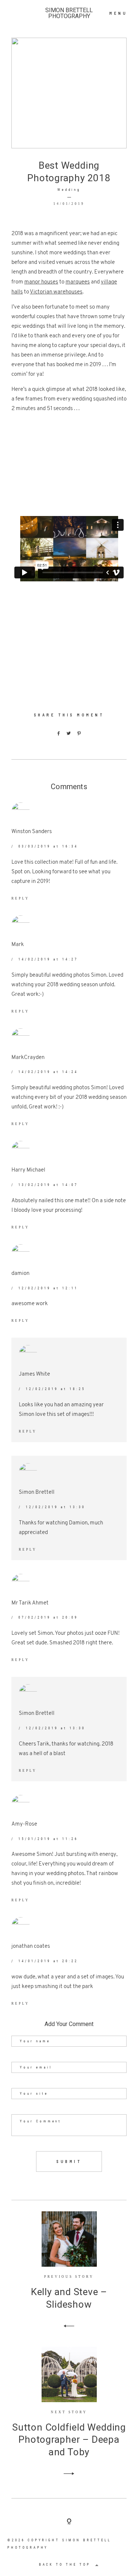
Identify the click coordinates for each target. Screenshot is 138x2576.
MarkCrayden (28, 1058)
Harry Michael (28, 1170)
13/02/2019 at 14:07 (48, 1185)
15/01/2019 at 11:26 (48, 1839)
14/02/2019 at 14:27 (48, 959)
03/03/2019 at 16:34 (48, 846)
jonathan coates (31, 1946)
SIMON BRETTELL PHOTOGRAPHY (69, 13)
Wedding (69, 190)
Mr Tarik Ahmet (30, 1603)
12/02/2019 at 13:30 (55, 1507)
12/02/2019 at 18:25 (55, 1389)
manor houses (41, 282)
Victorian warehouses (56, 292)
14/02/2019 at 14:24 (48, 1072)
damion (20, 1274)
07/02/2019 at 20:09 (48, 1617)
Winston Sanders (32, 832)
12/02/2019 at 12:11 (48, 1288)
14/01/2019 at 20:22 (48, 1961)
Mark (18, 945)
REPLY (20, 898)
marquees (78, 282)
